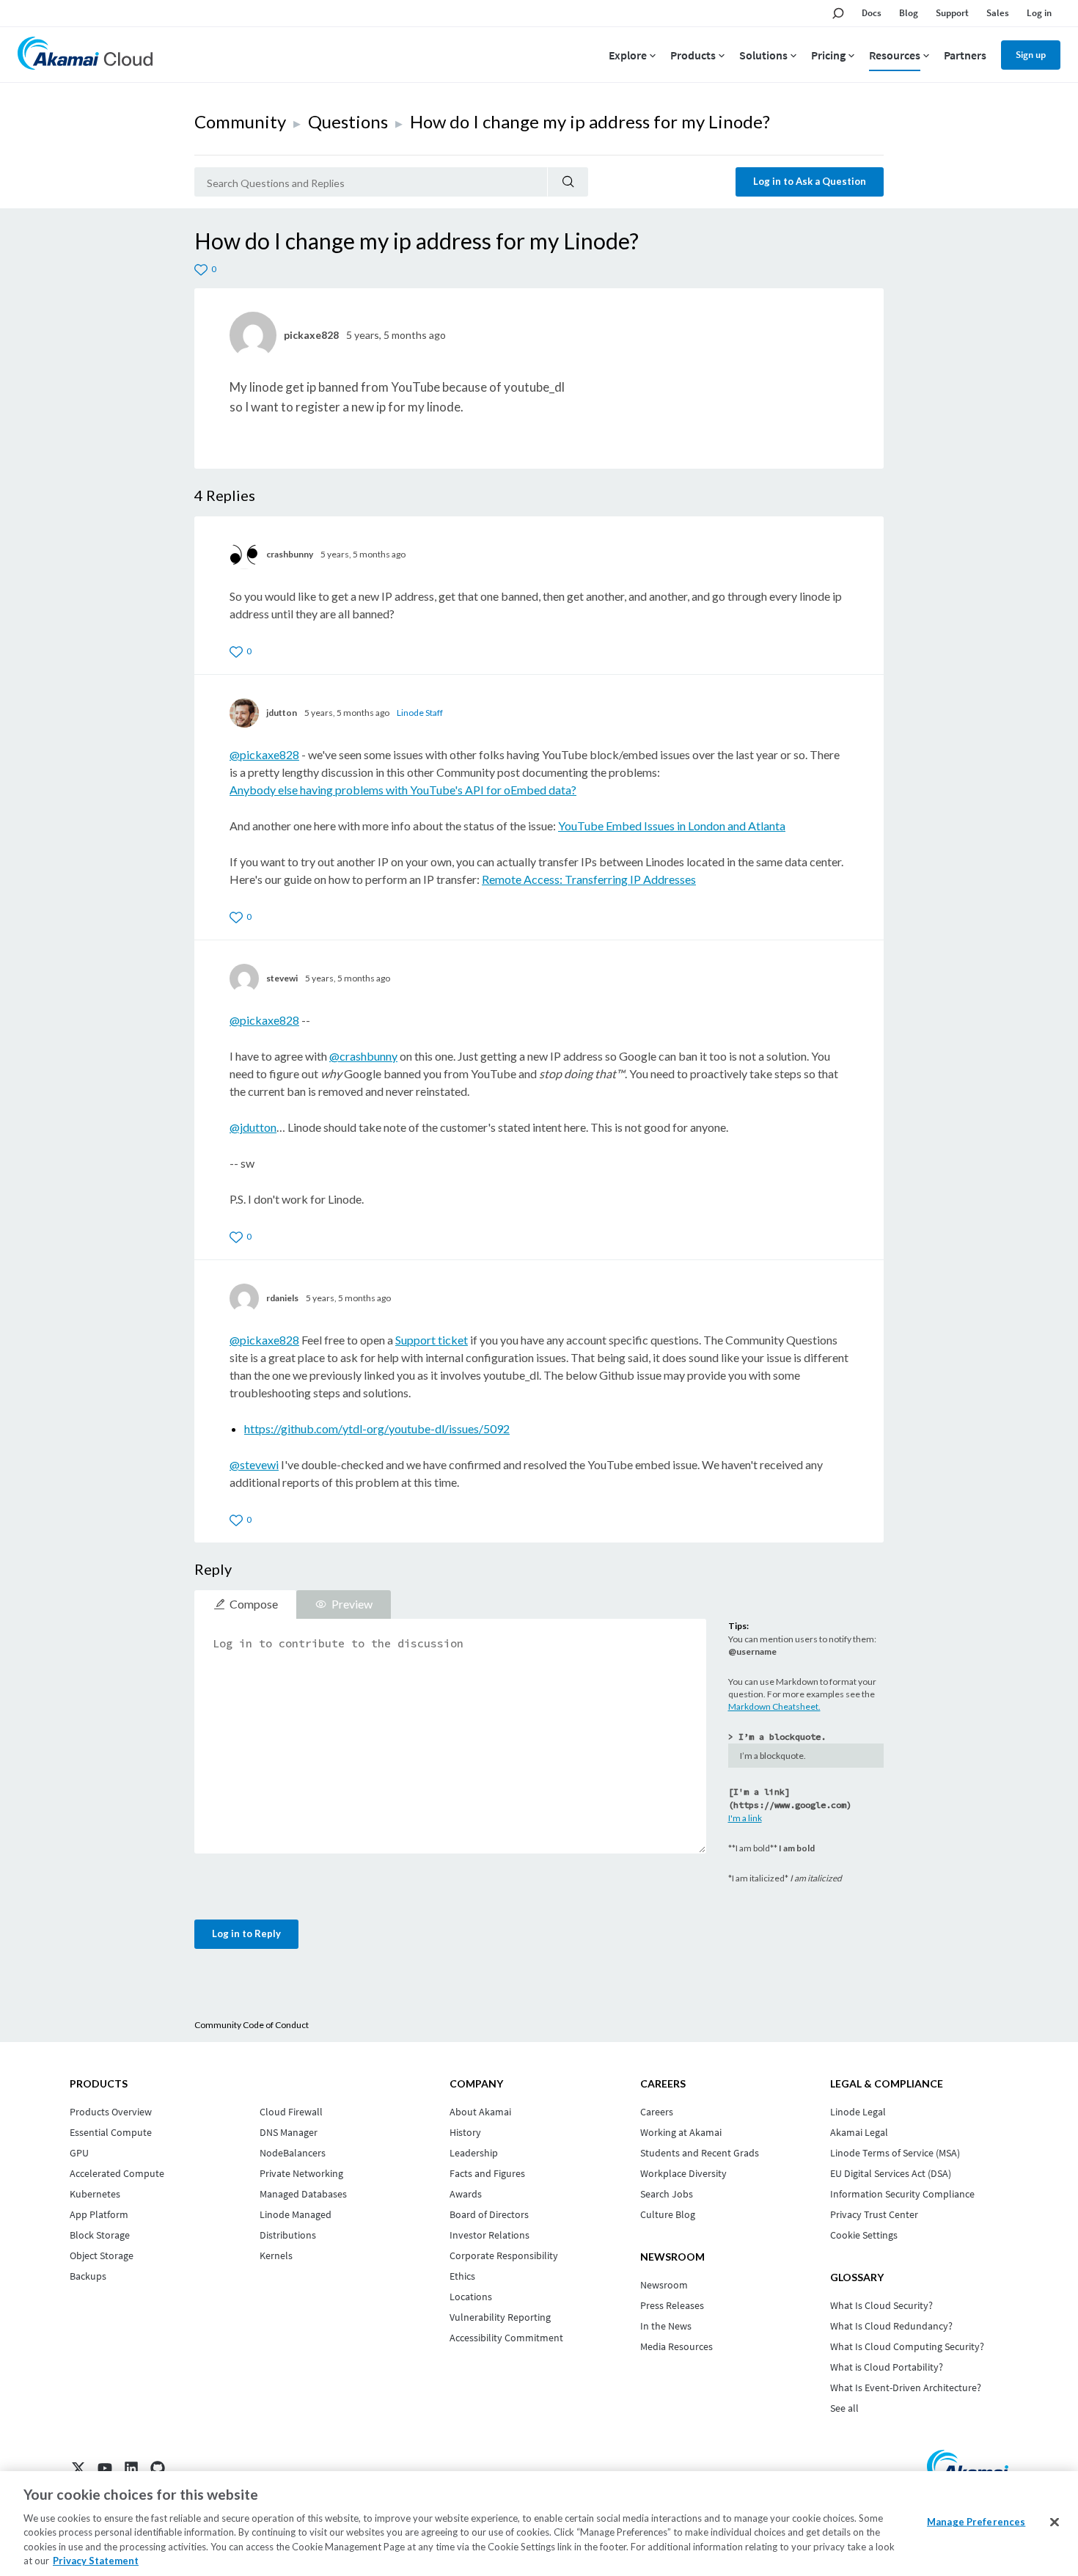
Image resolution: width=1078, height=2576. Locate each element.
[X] (78, 2468)
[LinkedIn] (131, 2468)
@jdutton (253, 1127)
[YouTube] (105, 2468)
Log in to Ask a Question (810, 181)
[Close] (1055, 2522)
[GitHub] (158, 2468)
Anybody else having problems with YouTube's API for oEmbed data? (403, 790)
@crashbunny (363, 1056)
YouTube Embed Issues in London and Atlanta (672, 826)
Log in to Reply (246, 1933)
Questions (348, 121)
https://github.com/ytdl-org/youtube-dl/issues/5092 (377, 1428)
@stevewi (254, 1464)
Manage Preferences (976, 2522)
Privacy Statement (96, 2561)
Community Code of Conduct (252, 2025)
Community (240, 121)
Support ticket (432, 1340)
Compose (254, 1604)
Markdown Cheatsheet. (774, 1706)
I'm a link (745, 1818)
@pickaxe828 (264, 754)
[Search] (568, 182)
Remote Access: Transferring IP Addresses (589, 879)
